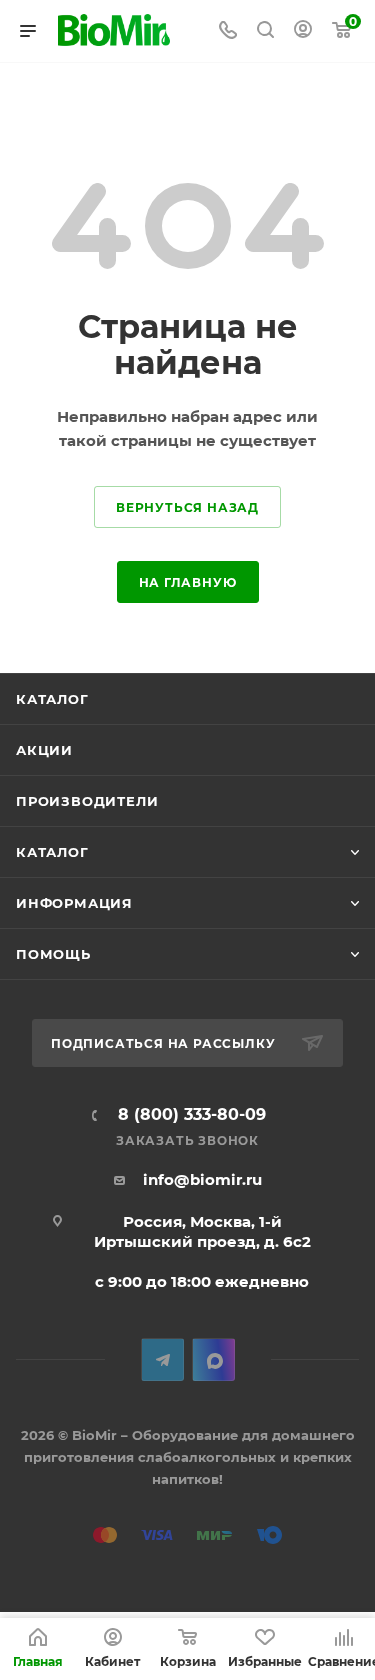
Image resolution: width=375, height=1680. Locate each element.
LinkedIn (213, 1359)
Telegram (162, 1359)
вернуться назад (187, 507)
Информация (74, 903)
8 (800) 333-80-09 (192, 1115)
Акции (44, 750)
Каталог (52, 699)
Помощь (53, 954)
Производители (87, 801)
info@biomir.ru (202, 1179)
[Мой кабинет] (303, 31)
